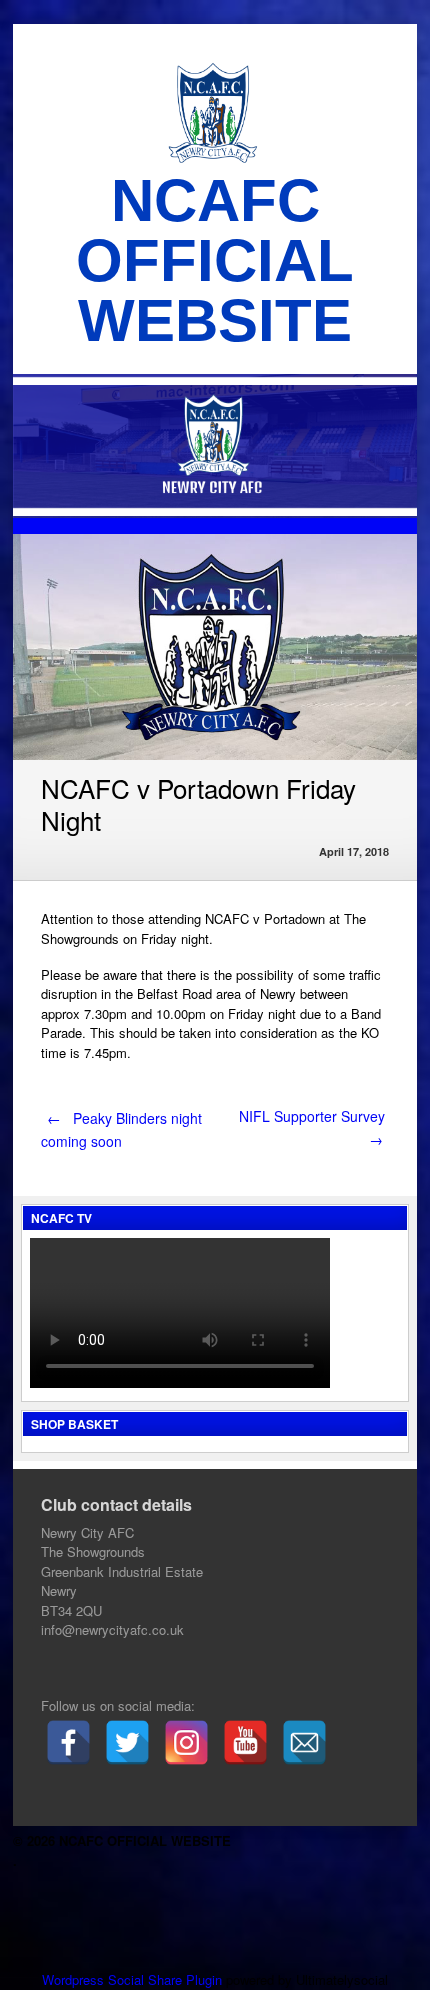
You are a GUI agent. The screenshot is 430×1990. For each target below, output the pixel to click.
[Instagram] (186, 1742)
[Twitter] (127, 1742)
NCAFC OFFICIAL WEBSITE (215, 260)
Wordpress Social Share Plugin (134, 1979)
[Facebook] (68, 1742)
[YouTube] (245, 1742)
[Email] (304, 1742)
